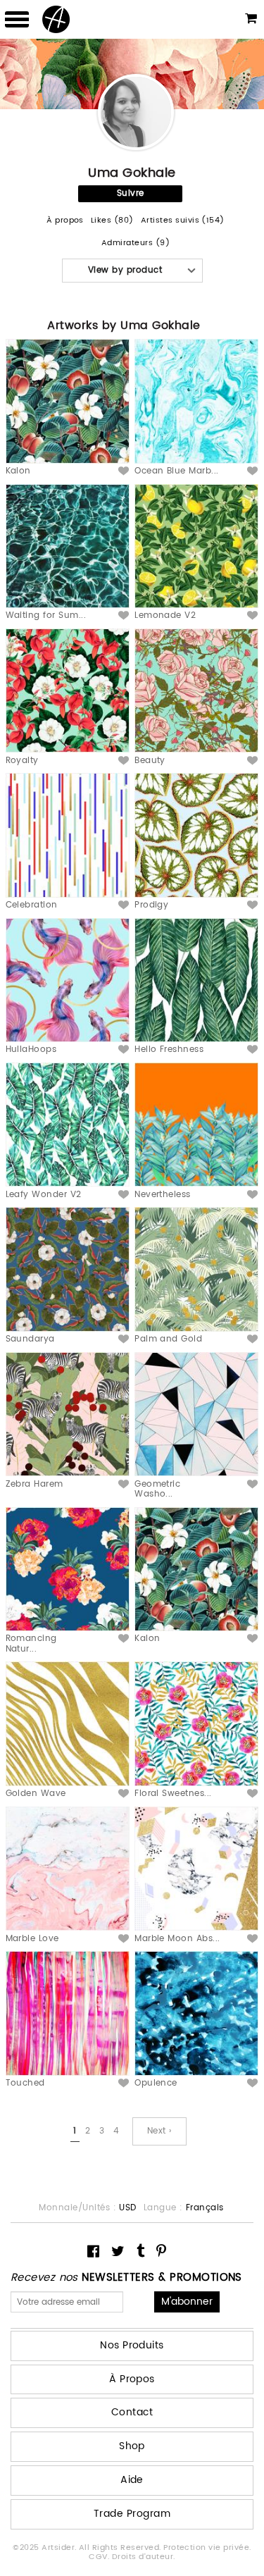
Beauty (150, 761)
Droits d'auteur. (144, 2557)
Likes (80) (112, 221)
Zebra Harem (34, 1484)
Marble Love (32, 1939)
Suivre (131, 193)
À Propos (132, 2379)
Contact (132, 2412)
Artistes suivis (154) (183, 221)
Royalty (22, 761)
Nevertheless (163, 1195)
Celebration (32, 905)
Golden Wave (36, 1794)
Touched (25, 2083)
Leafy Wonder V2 (44, 1195)
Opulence (156, 2083)
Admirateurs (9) (136, 243)
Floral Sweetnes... (173, 1794)
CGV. (100, 2557)
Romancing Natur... (31, 1643)
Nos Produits (132, 2345)
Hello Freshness (169, 1049)
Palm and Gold (168, 1339)
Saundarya (30, 1339)
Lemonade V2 (165, 615)
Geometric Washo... (157, 1489)
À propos (65, 221)
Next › (159, 2131)
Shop (132, 2446)
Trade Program (132, 2514)
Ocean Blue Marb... (177, 471)
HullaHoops (31, 1049)
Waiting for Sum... (46, 615)
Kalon (18, 471)
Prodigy (151, 905)
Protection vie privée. (207, 2548)
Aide (132, 2480)
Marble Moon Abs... (177, 1939)
